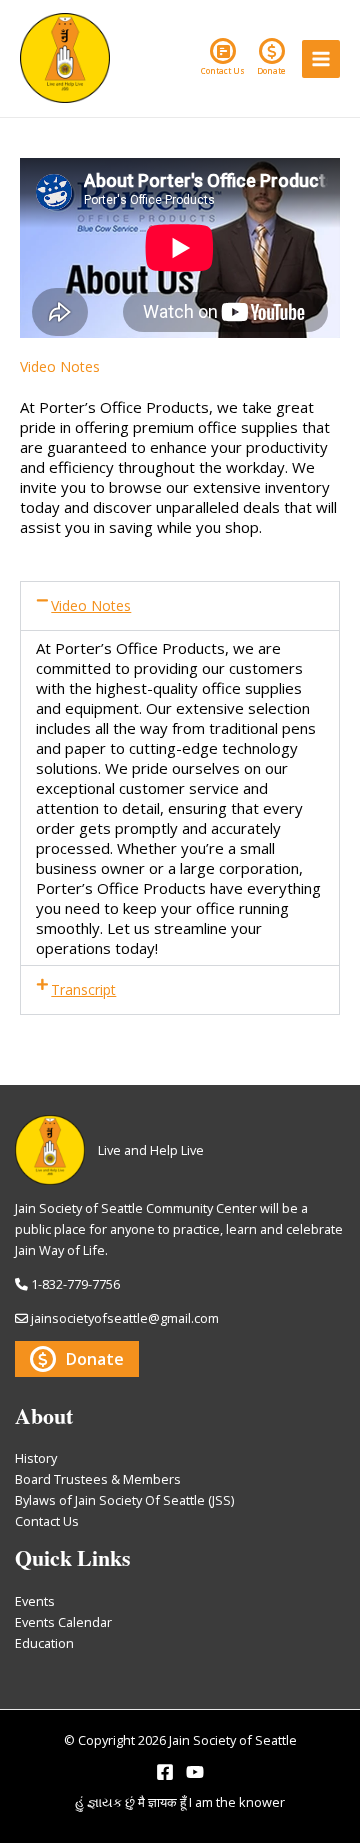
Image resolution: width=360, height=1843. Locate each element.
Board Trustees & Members (98, 1479)
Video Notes (91, 605)
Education (44, 1643)
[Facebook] (165, 1772)
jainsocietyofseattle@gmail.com (125, 1318)
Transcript (83, 989)
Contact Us (223, 70)
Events (35, 1601)
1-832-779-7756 (75, 1284)
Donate (271, 70)
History (36, 1458)
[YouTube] (195, 1772)
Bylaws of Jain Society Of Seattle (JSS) (124, 1500)
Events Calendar (63, 1622)
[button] (180, 606)
